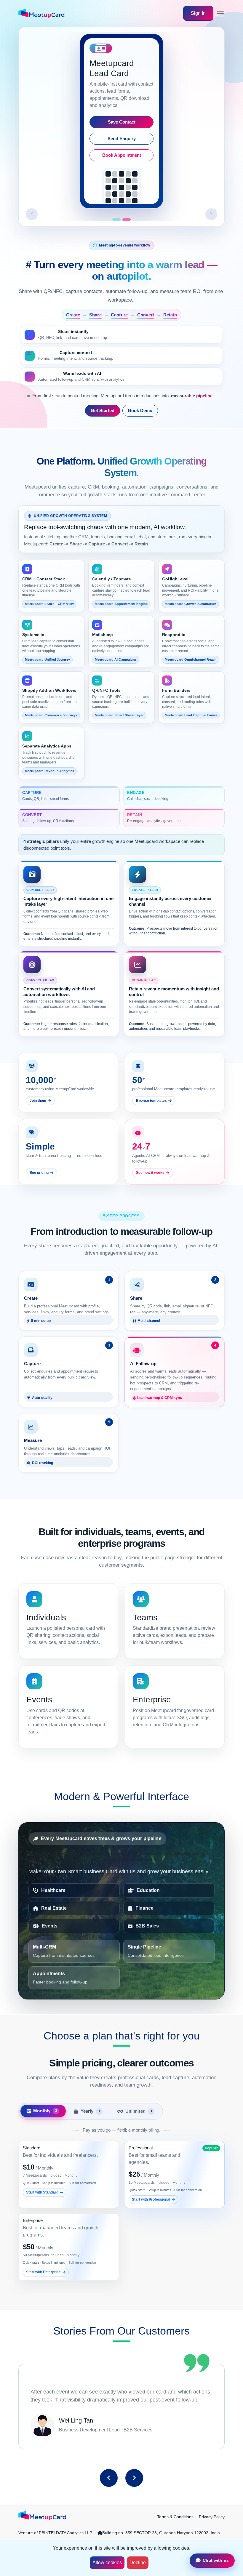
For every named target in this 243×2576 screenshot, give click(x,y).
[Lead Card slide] (116, 220)
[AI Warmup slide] (127, 220)
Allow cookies (107, 2563)
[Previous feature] (32, 214)
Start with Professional (151, 2199)
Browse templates (151, 1101)
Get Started (103, 411)
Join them (38, 1101)
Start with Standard (42, 2192)
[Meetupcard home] (42, 2516)
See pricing (39, 1173)
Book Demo (140, 411)
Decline (138, 2563)
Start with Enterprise (43, 2272)
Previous (109, 2478)
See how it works (150, 1173)
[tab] (43, 2111)
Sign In (198, 13)
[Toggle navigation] (220, 14)
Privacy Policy (212, 2517)
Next (134, 2478)
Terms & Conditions (175, 2517)
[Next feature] (211, 214)
